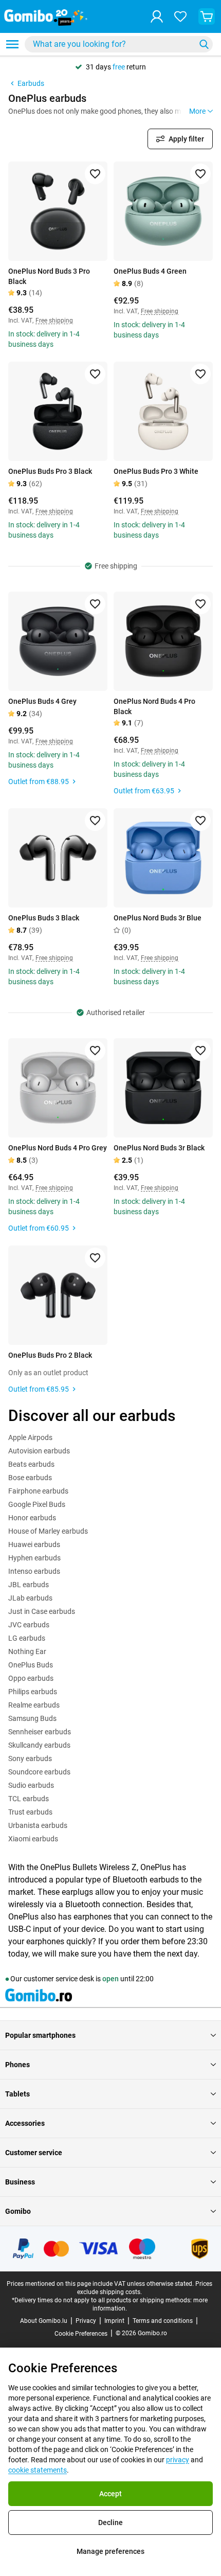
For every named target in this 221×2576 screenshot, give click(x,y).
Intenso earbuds (34, 1571)
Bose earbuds (30, 1478)
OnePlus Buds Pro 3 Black (50, 471)
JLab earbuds (30, 1598)
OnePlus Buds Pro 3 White (156, 471)
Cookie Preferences (81, 2334)
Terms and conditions (163, 2321)
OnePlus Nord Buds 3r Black (159, 1148)
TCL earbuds (29, 1799)
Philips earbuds (33, 1692)
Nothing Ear (27, 1651)
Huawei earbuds (34, 1544)
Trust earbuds (30, 1812)
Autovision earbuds (39, 1451)
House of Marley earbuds (48, 1531)
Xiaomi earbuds (33, 1839)
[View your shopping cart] (207, 16)
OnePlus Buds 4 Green (150, 271)
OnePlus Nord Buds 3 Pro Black (49, 276)
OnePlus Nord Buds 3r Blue (158, 918)
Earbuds (31, 83)
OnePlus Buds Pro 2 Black (50, 1355)
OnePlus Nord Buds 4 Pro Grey (58, 1148)
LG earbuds (27, 1638)
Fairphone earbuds (38, 1491)
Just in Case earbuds (42, 1611)
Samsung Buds (32, 1718)
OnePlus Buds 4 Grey (42, 701)
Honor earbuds (32, 1518)
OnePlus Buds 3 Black (44, 918)
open (110, 1979)
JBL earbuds (29, 1585)
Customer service (34, 2153)
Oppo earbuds (31, 1678)
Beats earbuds (31, 1464)
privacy (178, 2460)
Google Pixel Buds (37, 1504)
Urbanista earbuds (38, 1825)
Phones (17, 2065)
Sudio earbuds (31, 1785)
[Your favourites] (180, 16)
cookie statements (38, 2470)
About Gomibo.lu (44, 2321)
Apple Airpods (30, 1437)
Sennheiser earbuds (40, 1732)
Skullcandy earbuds (39, 1745)
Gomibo (18, 2211)
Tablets (17, 2094)
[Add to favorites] (95, 174)
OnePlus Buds (31, 1665)
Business (20, 2182)
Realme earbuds (34, 1705)
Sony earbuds (30, 1758)
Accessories (25, 2123)
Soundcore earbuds (39, 1772)
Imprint (114, 2321)
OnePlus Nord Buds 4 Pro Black (154, 706)
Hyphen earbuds (34, 1558)
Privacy (86, 2321)
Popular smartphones (40, 2035)
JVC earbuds (29, 1625)
